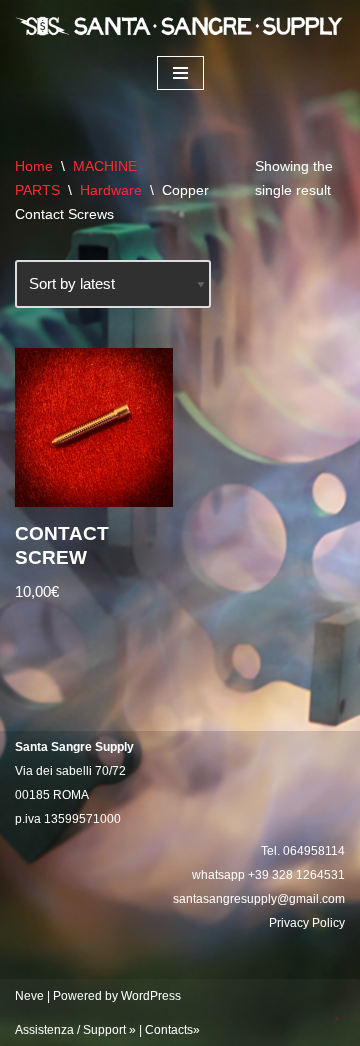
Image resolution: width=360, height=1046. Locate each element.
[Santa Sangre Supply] (180, 26)
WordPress (151, 996)
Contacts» (172, 1030)
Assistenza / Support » (75, 1030)
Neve (29, 996)
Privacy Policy (307, 923)
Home (34, 166)
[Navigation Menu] (180, 73)
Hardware (111, 190)
